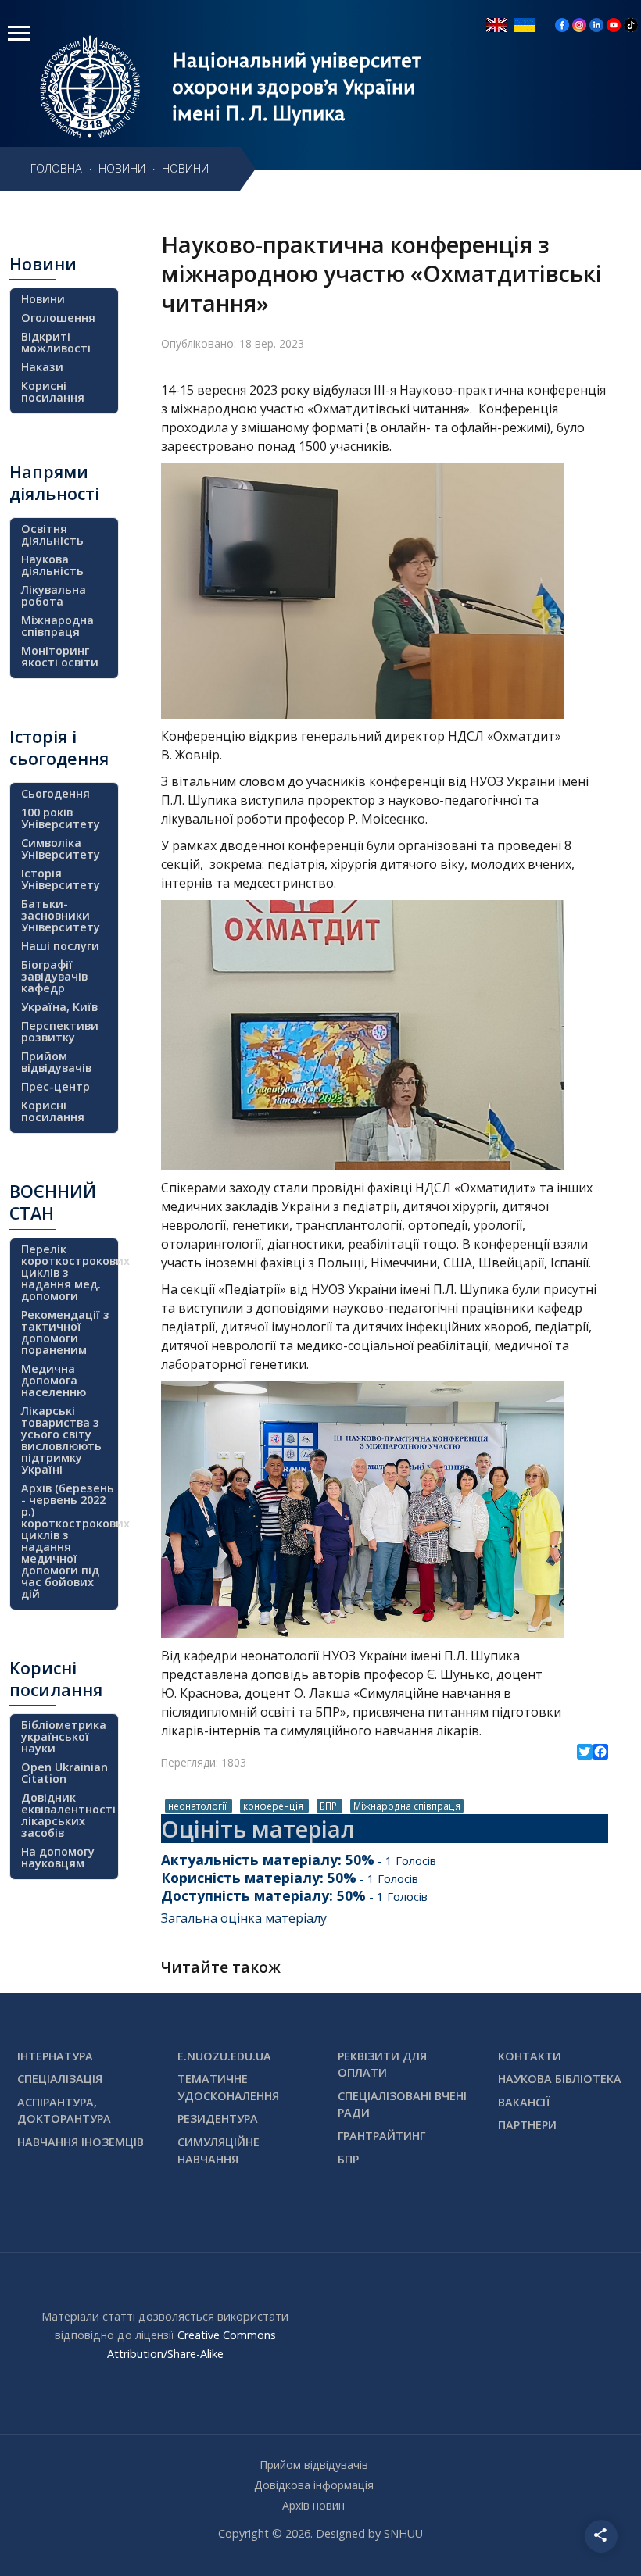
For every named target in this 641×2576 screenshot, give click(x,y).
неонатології (199, 1806)
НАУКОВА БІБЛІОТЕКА (560, 2079)
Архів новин (313, 2505)
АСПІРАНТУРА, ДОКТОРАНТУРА (64, 2111)
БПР (329, 1806)
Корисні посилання (53, 391)
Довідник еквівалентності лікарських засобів (68, 1815)
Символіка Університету (61, 849)
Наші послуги (60, 946)
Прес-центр (56, 1086)
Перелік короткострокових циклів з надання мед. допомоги (68, 1272)
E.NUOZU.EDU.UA (224, 2056)
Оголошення (58, 318)
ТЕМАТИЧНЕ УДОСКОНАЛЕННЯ (228, 2087)
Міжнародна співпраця (407, 1806)
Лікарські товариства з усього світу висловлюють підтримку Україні (61, 1440)
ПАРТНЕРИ (527, 2125)
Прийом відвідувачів (56, 1062)
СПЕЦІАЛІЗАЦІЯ (60, 2079)
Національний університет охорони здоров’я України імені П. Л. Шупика (297, 87)
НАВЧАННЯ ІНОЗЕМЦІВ (81, 2142)
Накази (42, 367)
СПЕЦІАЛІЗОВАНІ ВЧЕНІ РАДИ (402, 2104)
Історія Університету (61, 879)
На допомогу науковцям (58, 1857)
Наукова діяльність (52, 565)
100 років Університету (61, 818)
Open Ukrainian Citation (64, 1773)
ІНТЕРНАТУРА (55, 2056)
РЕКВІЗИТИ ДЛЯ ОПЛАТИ (382, 2065)
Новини (43, 299)
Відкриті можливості (56, 342)
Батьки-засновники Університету (61, 915)
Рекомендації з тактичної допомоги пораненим (65, 1332)
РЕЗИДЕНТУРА (218, 2119)
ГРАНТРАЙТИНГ (381, 2136)
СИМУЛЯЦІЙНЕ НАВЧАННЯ (218, 2151)
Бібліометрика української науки (64, 1736)
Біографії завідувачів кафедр (54, 976)
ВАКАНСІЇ (524, 2102)
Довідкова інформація (314, 2485)
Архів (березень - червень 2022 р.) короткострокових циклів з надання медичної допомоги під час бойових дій (68, 1541)
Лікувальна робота (54, 595)
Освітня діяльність (52, 534)
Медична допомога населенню (54, 1380)
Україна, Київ (59, 1007)
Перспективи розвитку (60, 1031)
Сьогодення (56, 793)
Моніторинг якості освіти (60, 656)
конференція (274, 1806)
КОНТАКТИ (530, 2056)
